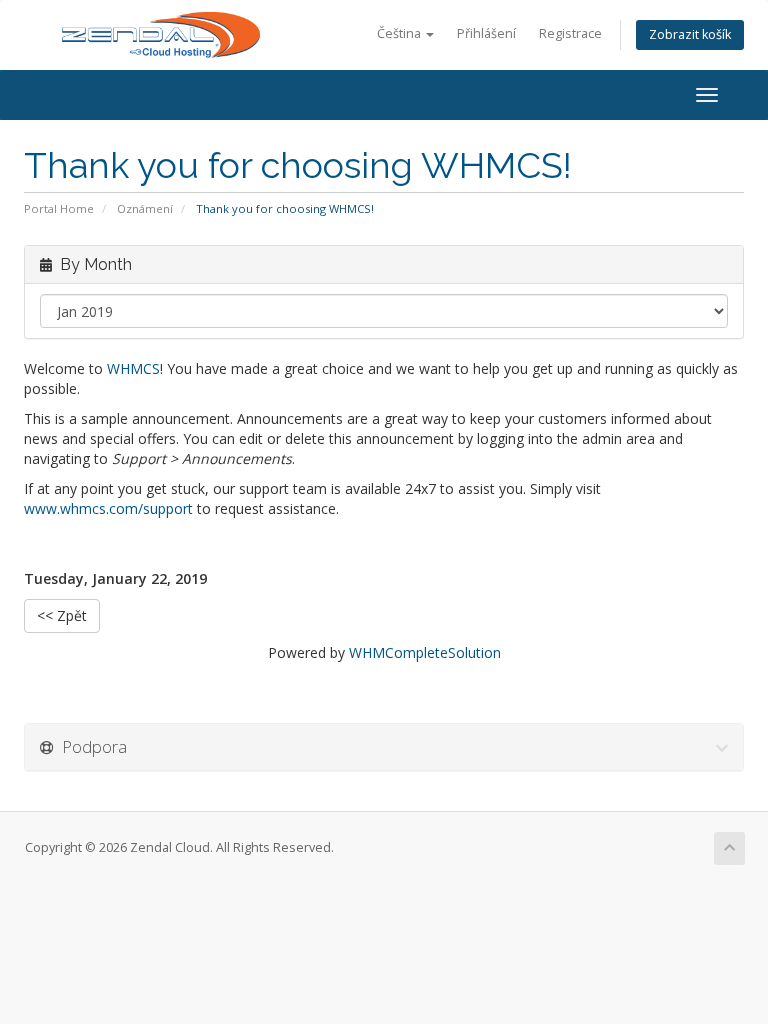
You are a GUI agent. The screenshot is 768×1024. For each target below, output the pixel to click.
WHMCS (133, 368)
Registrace (570, 33)
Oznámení (145, 208)
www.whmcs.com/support (108, 508)
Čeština (400, 33)
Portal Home (59, 208)
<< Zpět (62, 615)
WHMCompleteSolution (425, 652)
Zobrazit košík (690, 34)
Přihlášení (486, 33)
